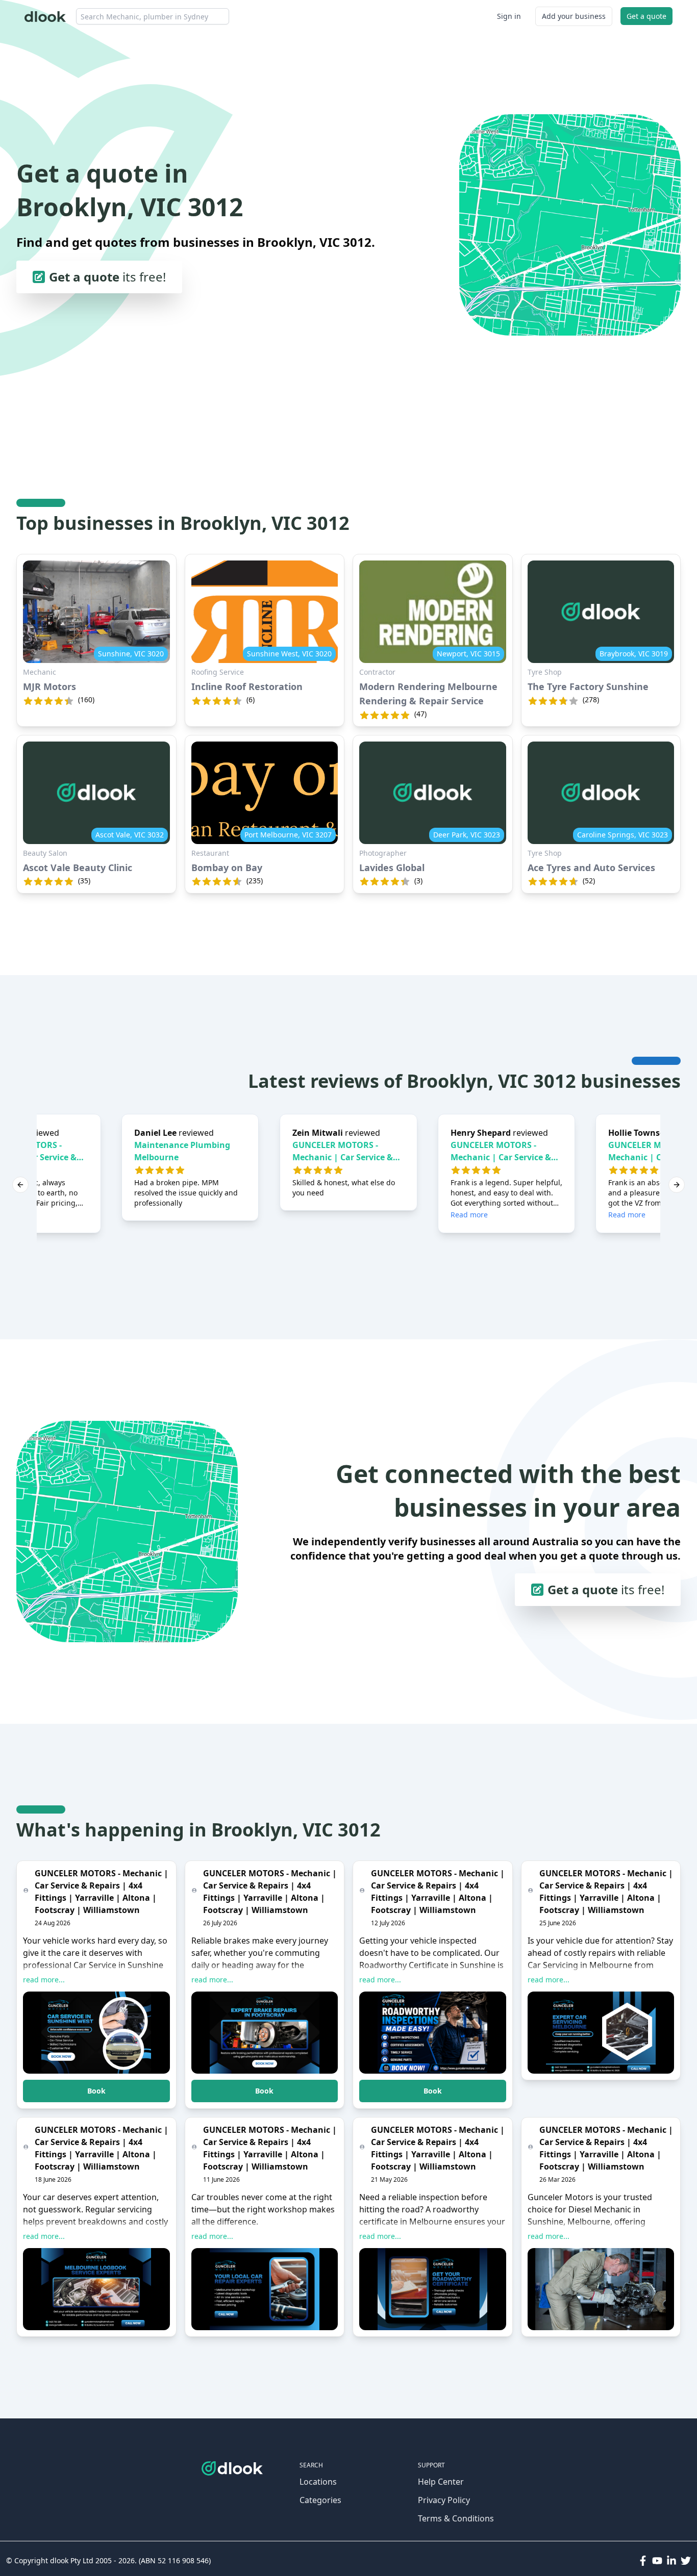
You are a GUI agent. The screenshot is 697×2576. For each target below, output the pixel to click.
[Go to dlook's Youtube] (657, 2561)
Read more (469, 1215)
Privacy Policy (444, 2500)
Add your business (574, 16)
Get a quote (646, 16)
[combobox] (153, 16)
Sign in (509, 16)
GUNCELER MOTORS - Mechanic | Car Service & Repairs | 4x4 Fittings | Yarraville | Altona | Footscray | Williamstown (345, 1151)
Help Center (441, 2482)
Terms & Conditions (456, 2518)
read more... (44, 1980)
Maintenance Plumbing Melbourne (182, 1151)
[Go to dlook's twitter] (686, 2561)
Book (96, 2091)
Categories (320, 2500)
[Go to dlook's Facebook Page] (643, 2561)
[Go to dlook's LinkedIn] (671, 2561)
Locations (318, 2482)
